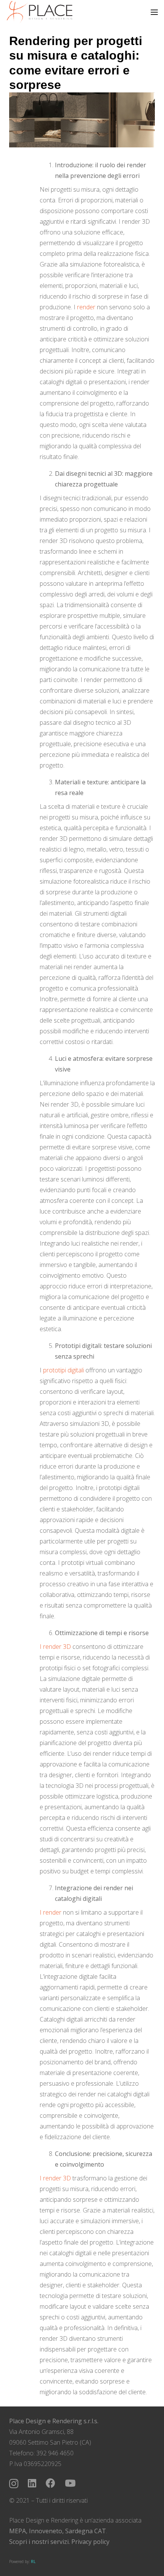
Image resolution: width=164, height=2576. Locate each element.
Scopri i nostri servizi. (39, 2542)
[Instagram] (14, 2484)
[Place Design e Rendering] (39, 12)
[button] (154, 12)
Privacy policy (90, 2542)
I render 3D (55, 1647)
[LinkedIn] (32, 2483)
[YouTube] (70, 2483)
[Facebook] (51, 2483)
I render (51, 1912)
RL (33, 2561)
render (86, 307)
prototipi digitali (64, 1370)
